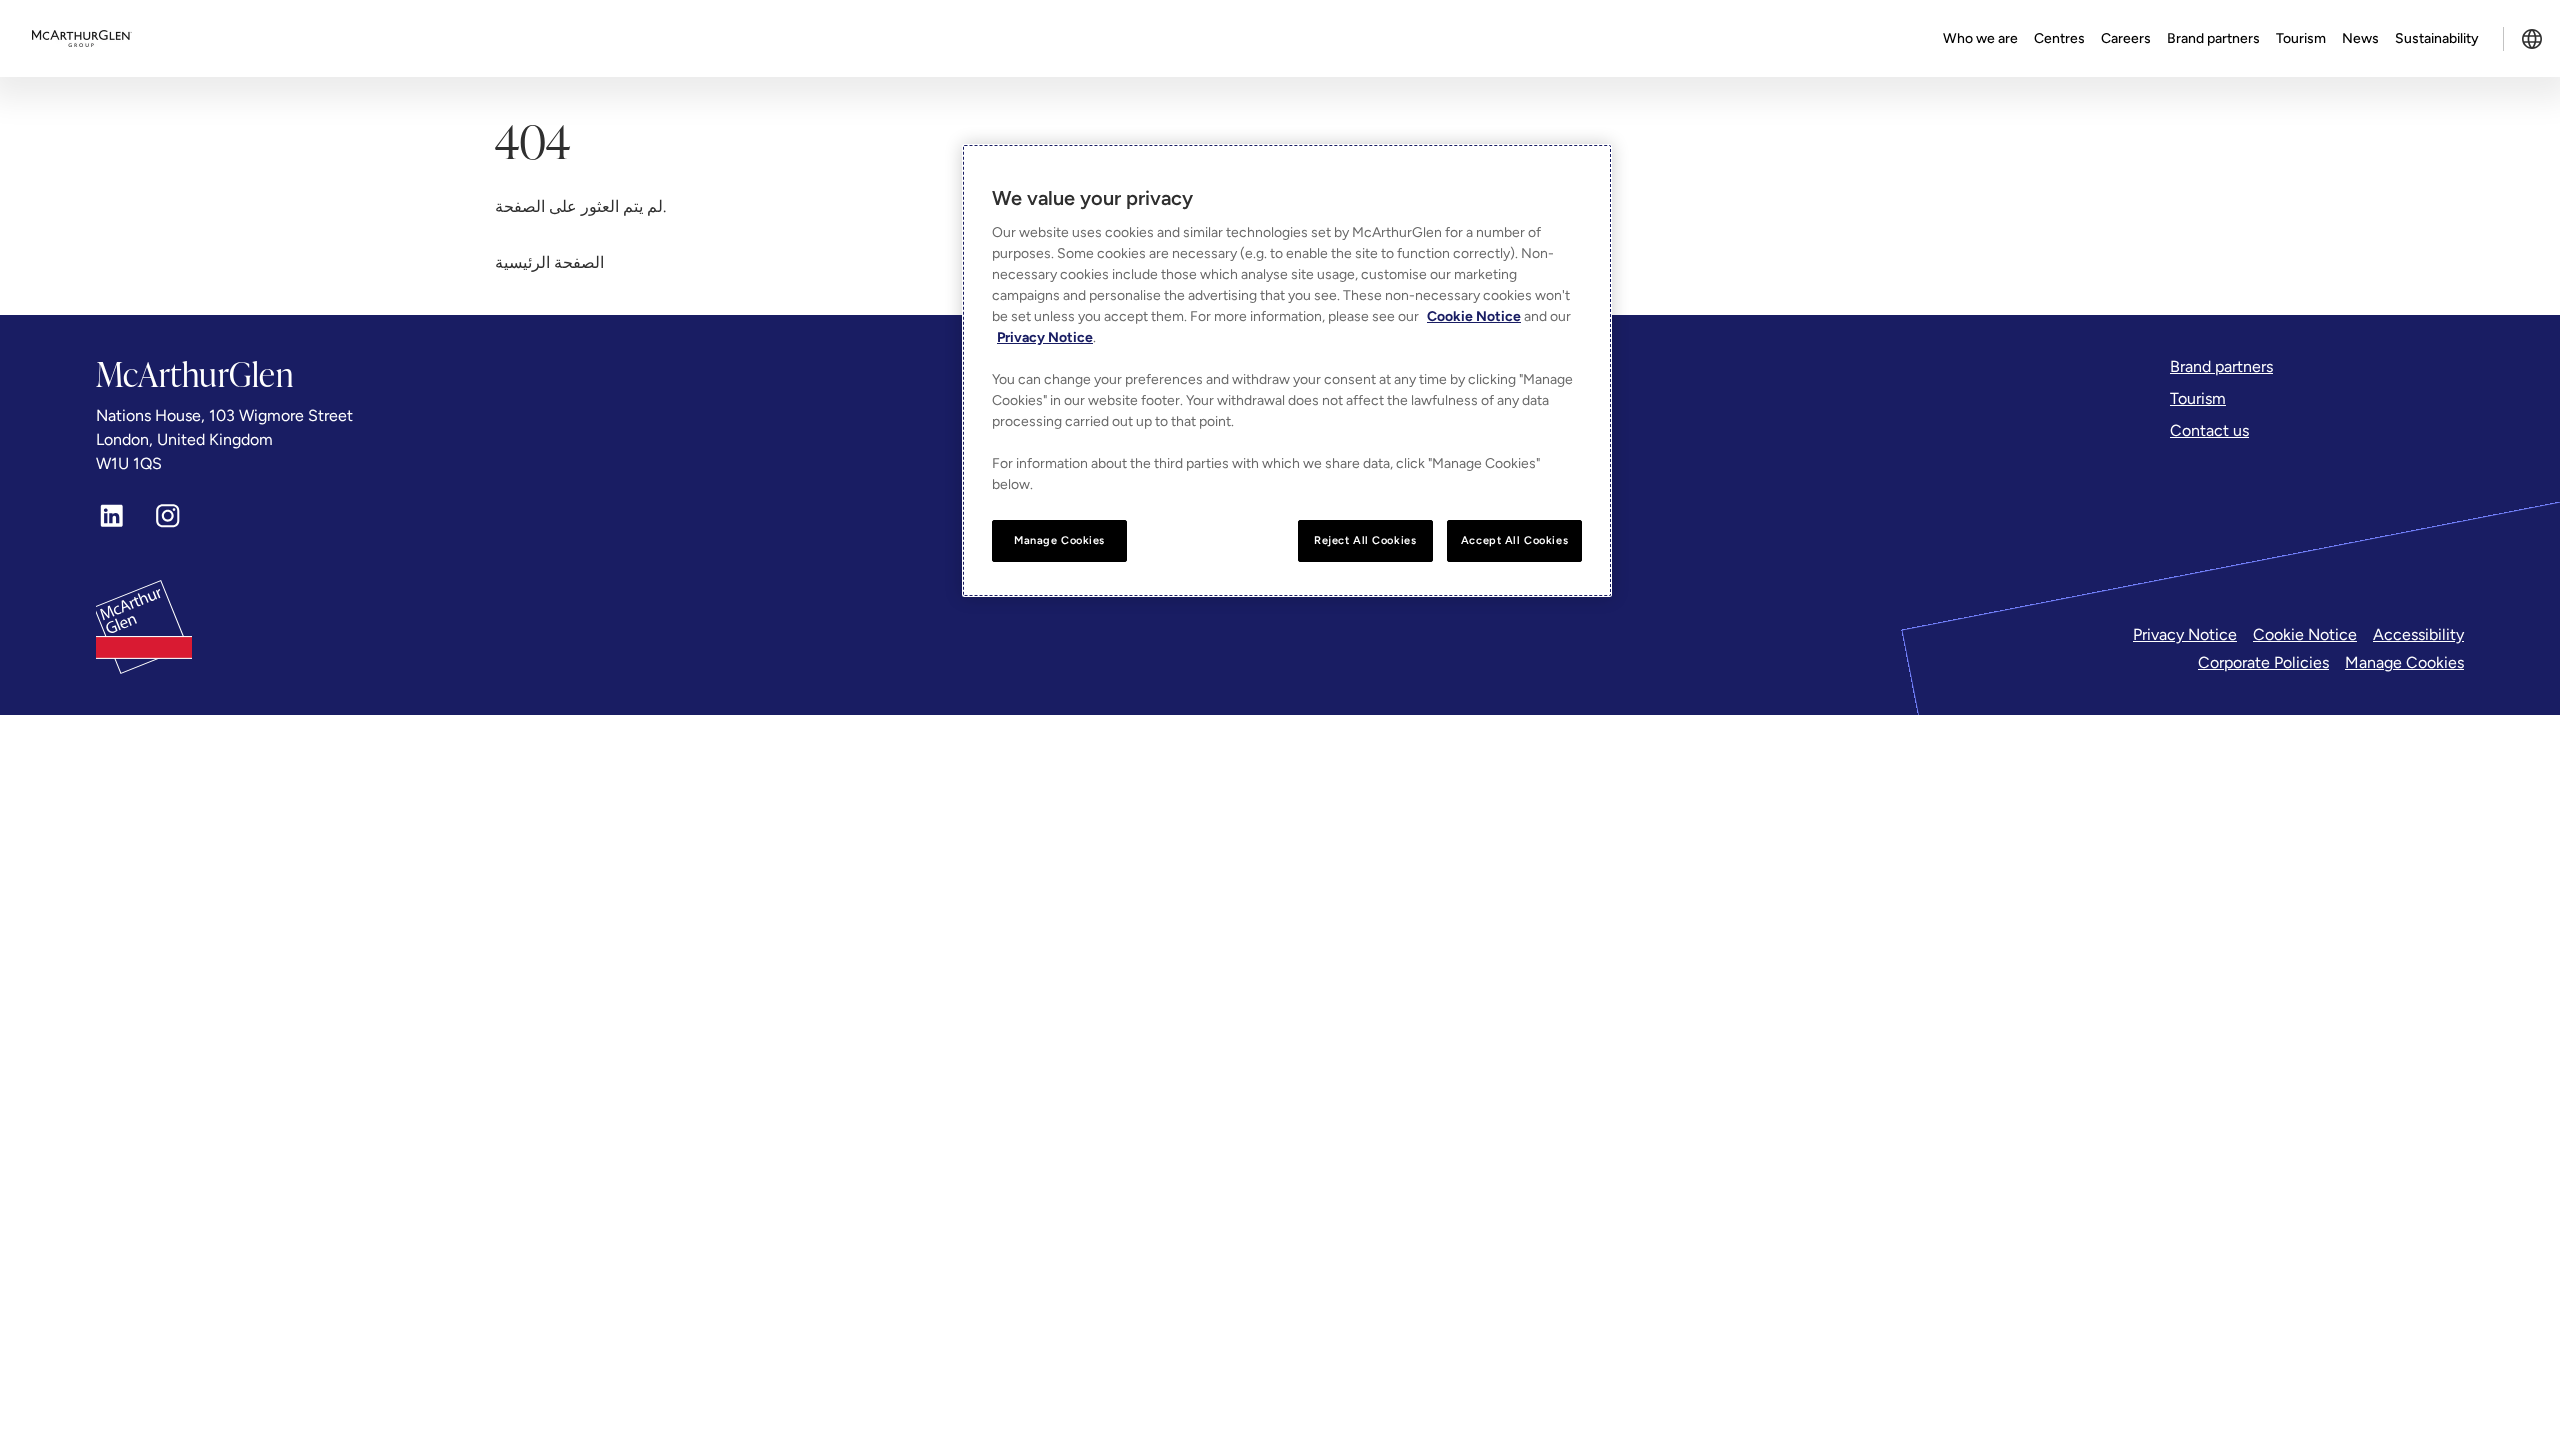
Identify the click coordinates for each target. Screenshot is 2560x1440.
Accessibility (2418, 634)
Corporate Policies (2263, 662)
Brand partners (2213, 38)
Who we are (1980, 38)
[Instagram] (168, 516)
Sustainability (2437, 38)
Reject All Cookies (1365, 540)
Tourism (2301, 38)
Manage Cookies (2404, 662)
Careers (2126, 38)
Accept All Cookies (1514, 540)
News (2360, 38)
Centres (2059, 38)
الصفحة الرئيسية (549, 262)
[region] (1287, 370)
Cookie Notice (2305, 634)
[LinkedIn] (112, 516)
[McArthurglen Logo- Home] (82, 39)
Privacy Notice (2185, 634)
